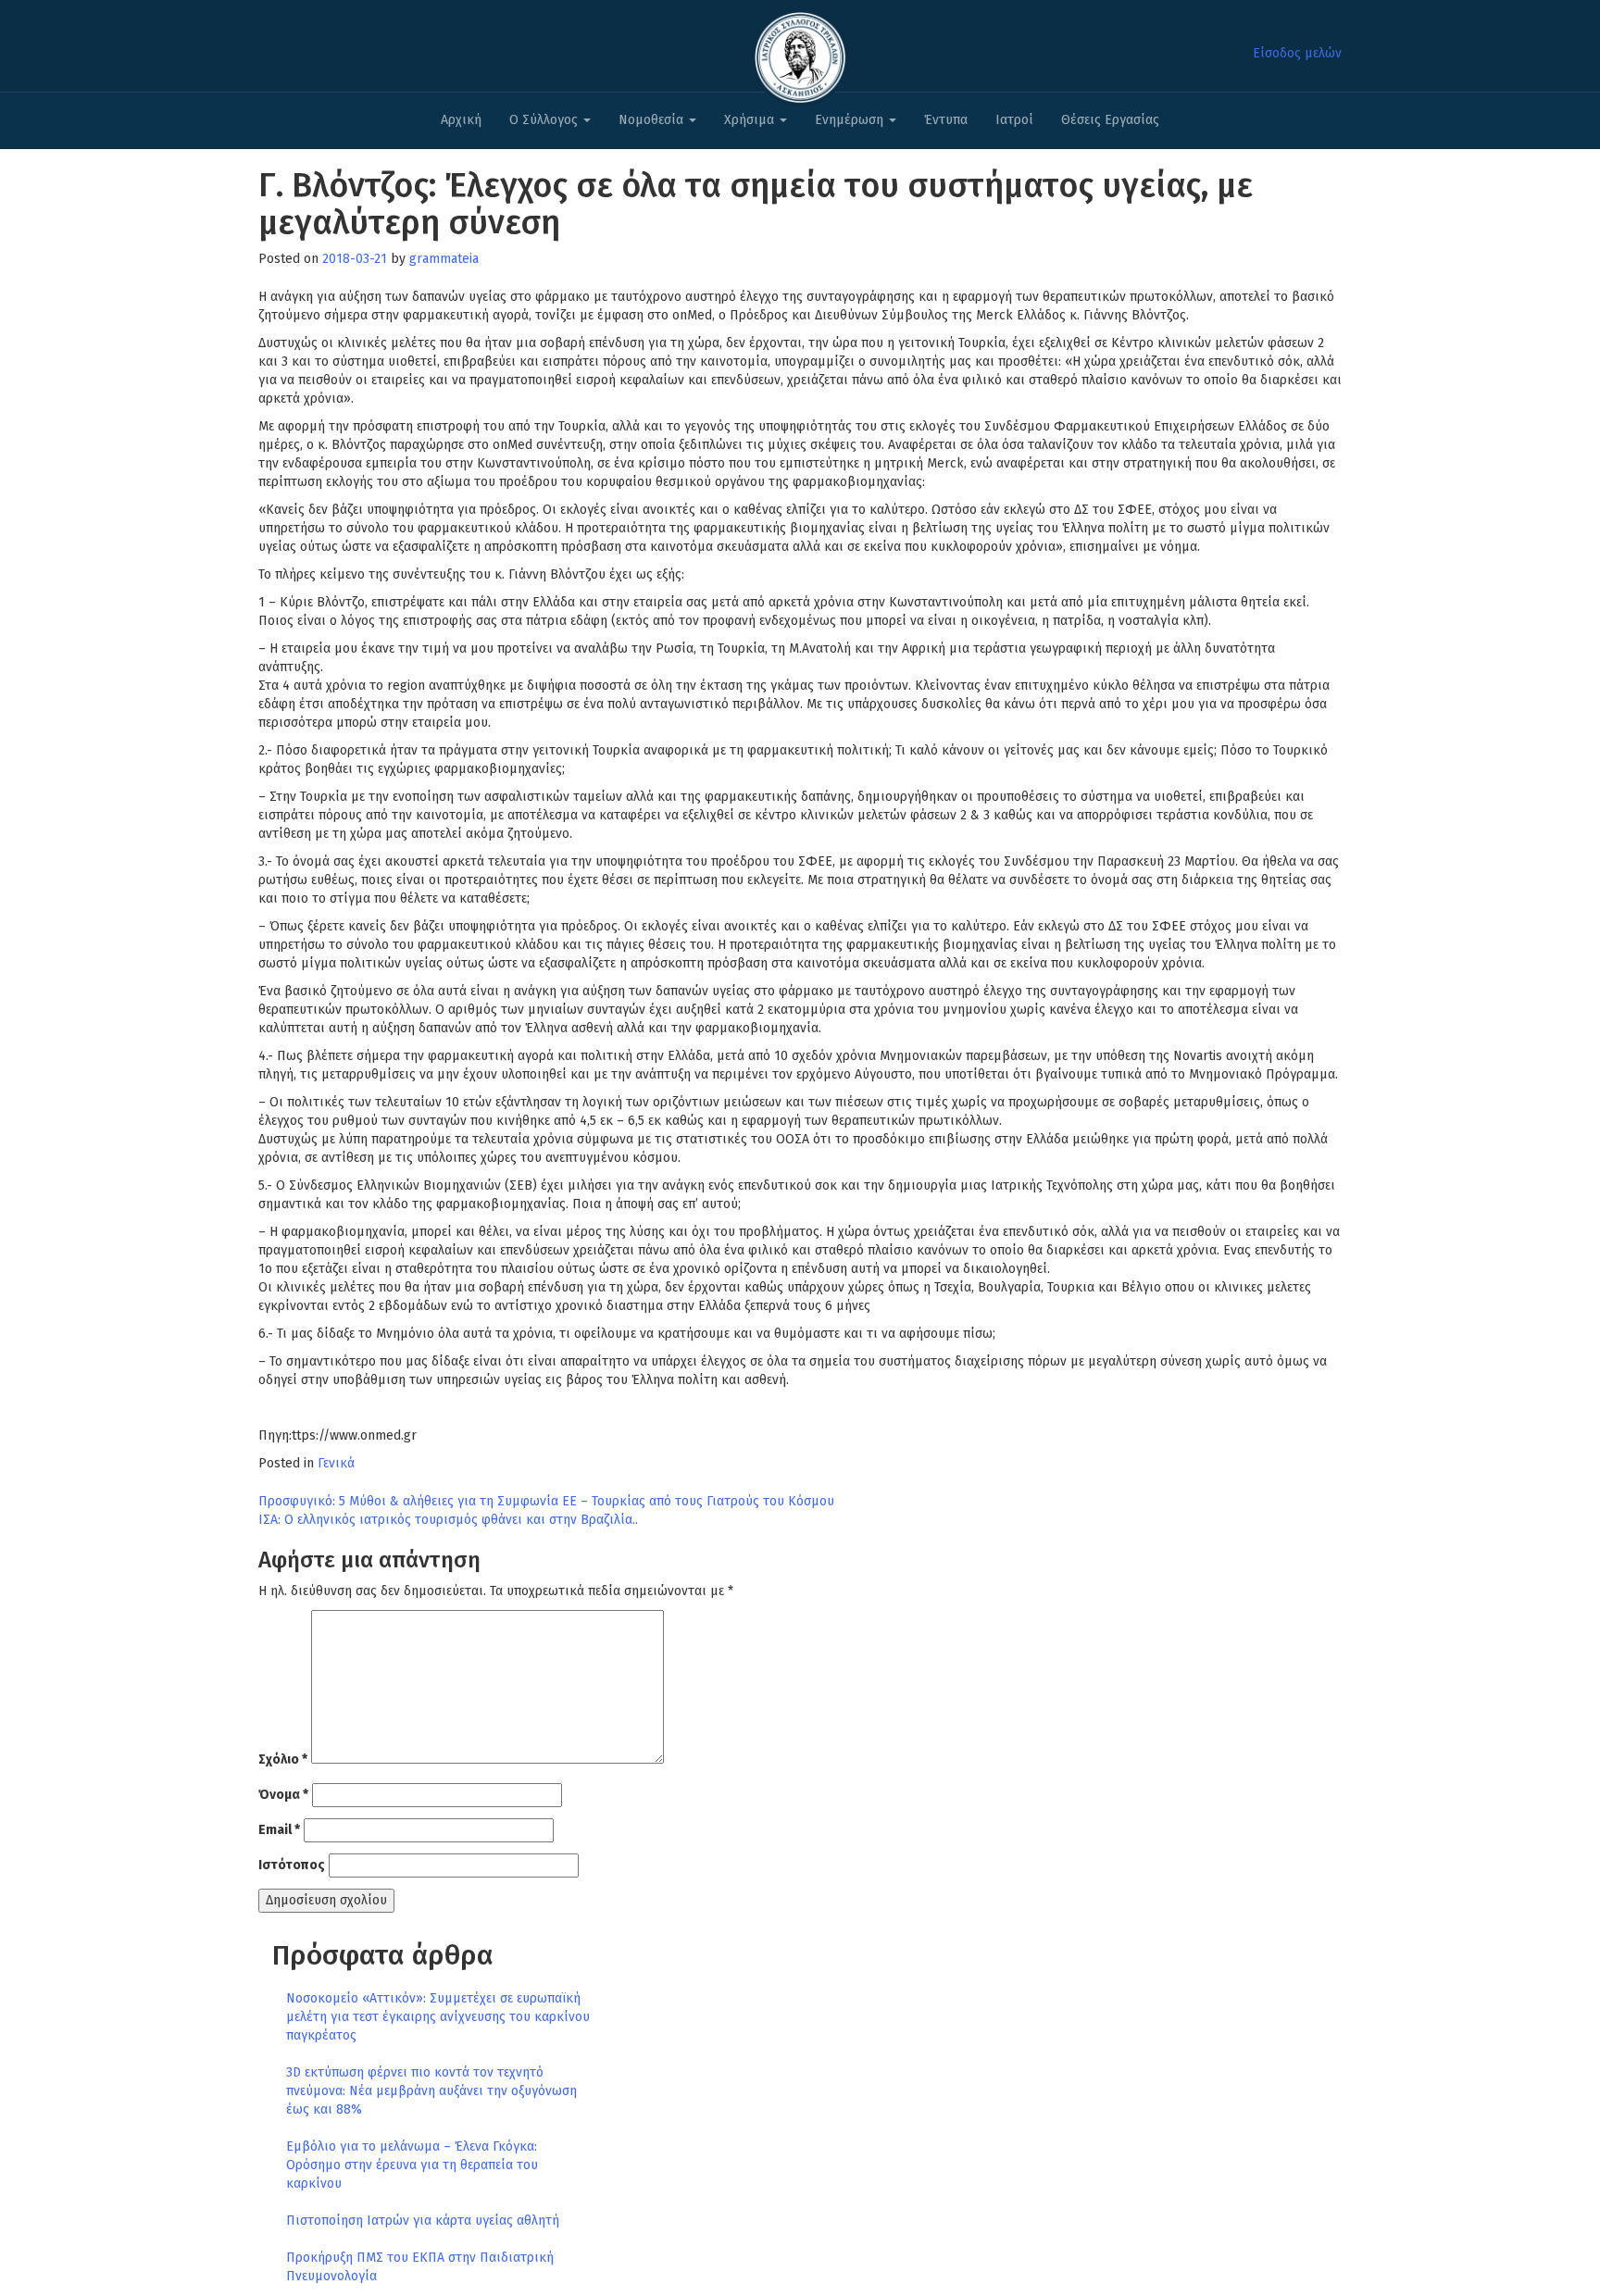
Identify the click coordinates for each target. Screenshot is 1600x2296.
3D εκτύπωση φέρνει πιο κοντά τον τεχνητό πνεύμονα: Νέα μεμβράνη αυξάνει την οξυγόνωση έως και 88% (431, 2091)
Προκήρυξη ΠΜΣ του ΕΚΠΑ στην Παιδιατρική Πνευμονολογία (420, 2267)
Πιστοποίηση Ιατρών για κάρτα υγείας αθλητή (423, 2221)
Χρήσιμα (751, 120)
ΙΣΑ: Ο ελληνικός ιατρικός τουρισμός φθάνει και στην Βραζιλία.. (448, 1520)
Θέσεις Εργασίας (1110, 120)
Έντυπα (946, 120)
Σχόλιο (283, 1759)
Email (279, 1830)
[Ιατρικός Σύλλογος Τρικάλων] (800, 52)
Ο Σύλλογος (545, 120)
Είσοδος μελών (1297, 53)
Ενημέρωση (851, 120)
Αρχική (461, 120)
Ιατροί (1014, 120)
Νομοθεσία (653, 120)
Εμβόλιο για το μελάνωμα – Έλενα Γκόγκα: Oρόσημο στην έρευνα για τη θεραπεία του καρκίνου (412, 2165)
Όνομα (283, 1795)
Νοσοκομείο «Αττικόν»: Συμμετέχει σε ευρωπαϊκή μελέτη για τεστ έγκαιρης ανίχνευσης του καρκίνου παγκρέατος (438, 2017)
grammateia (444, 259)
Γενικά (336, 1463)
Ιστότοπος (292, 1865)
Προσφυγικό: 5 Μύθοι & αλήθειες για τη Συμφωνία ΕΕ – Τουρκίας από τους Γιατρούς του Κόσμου (546, 1501)
